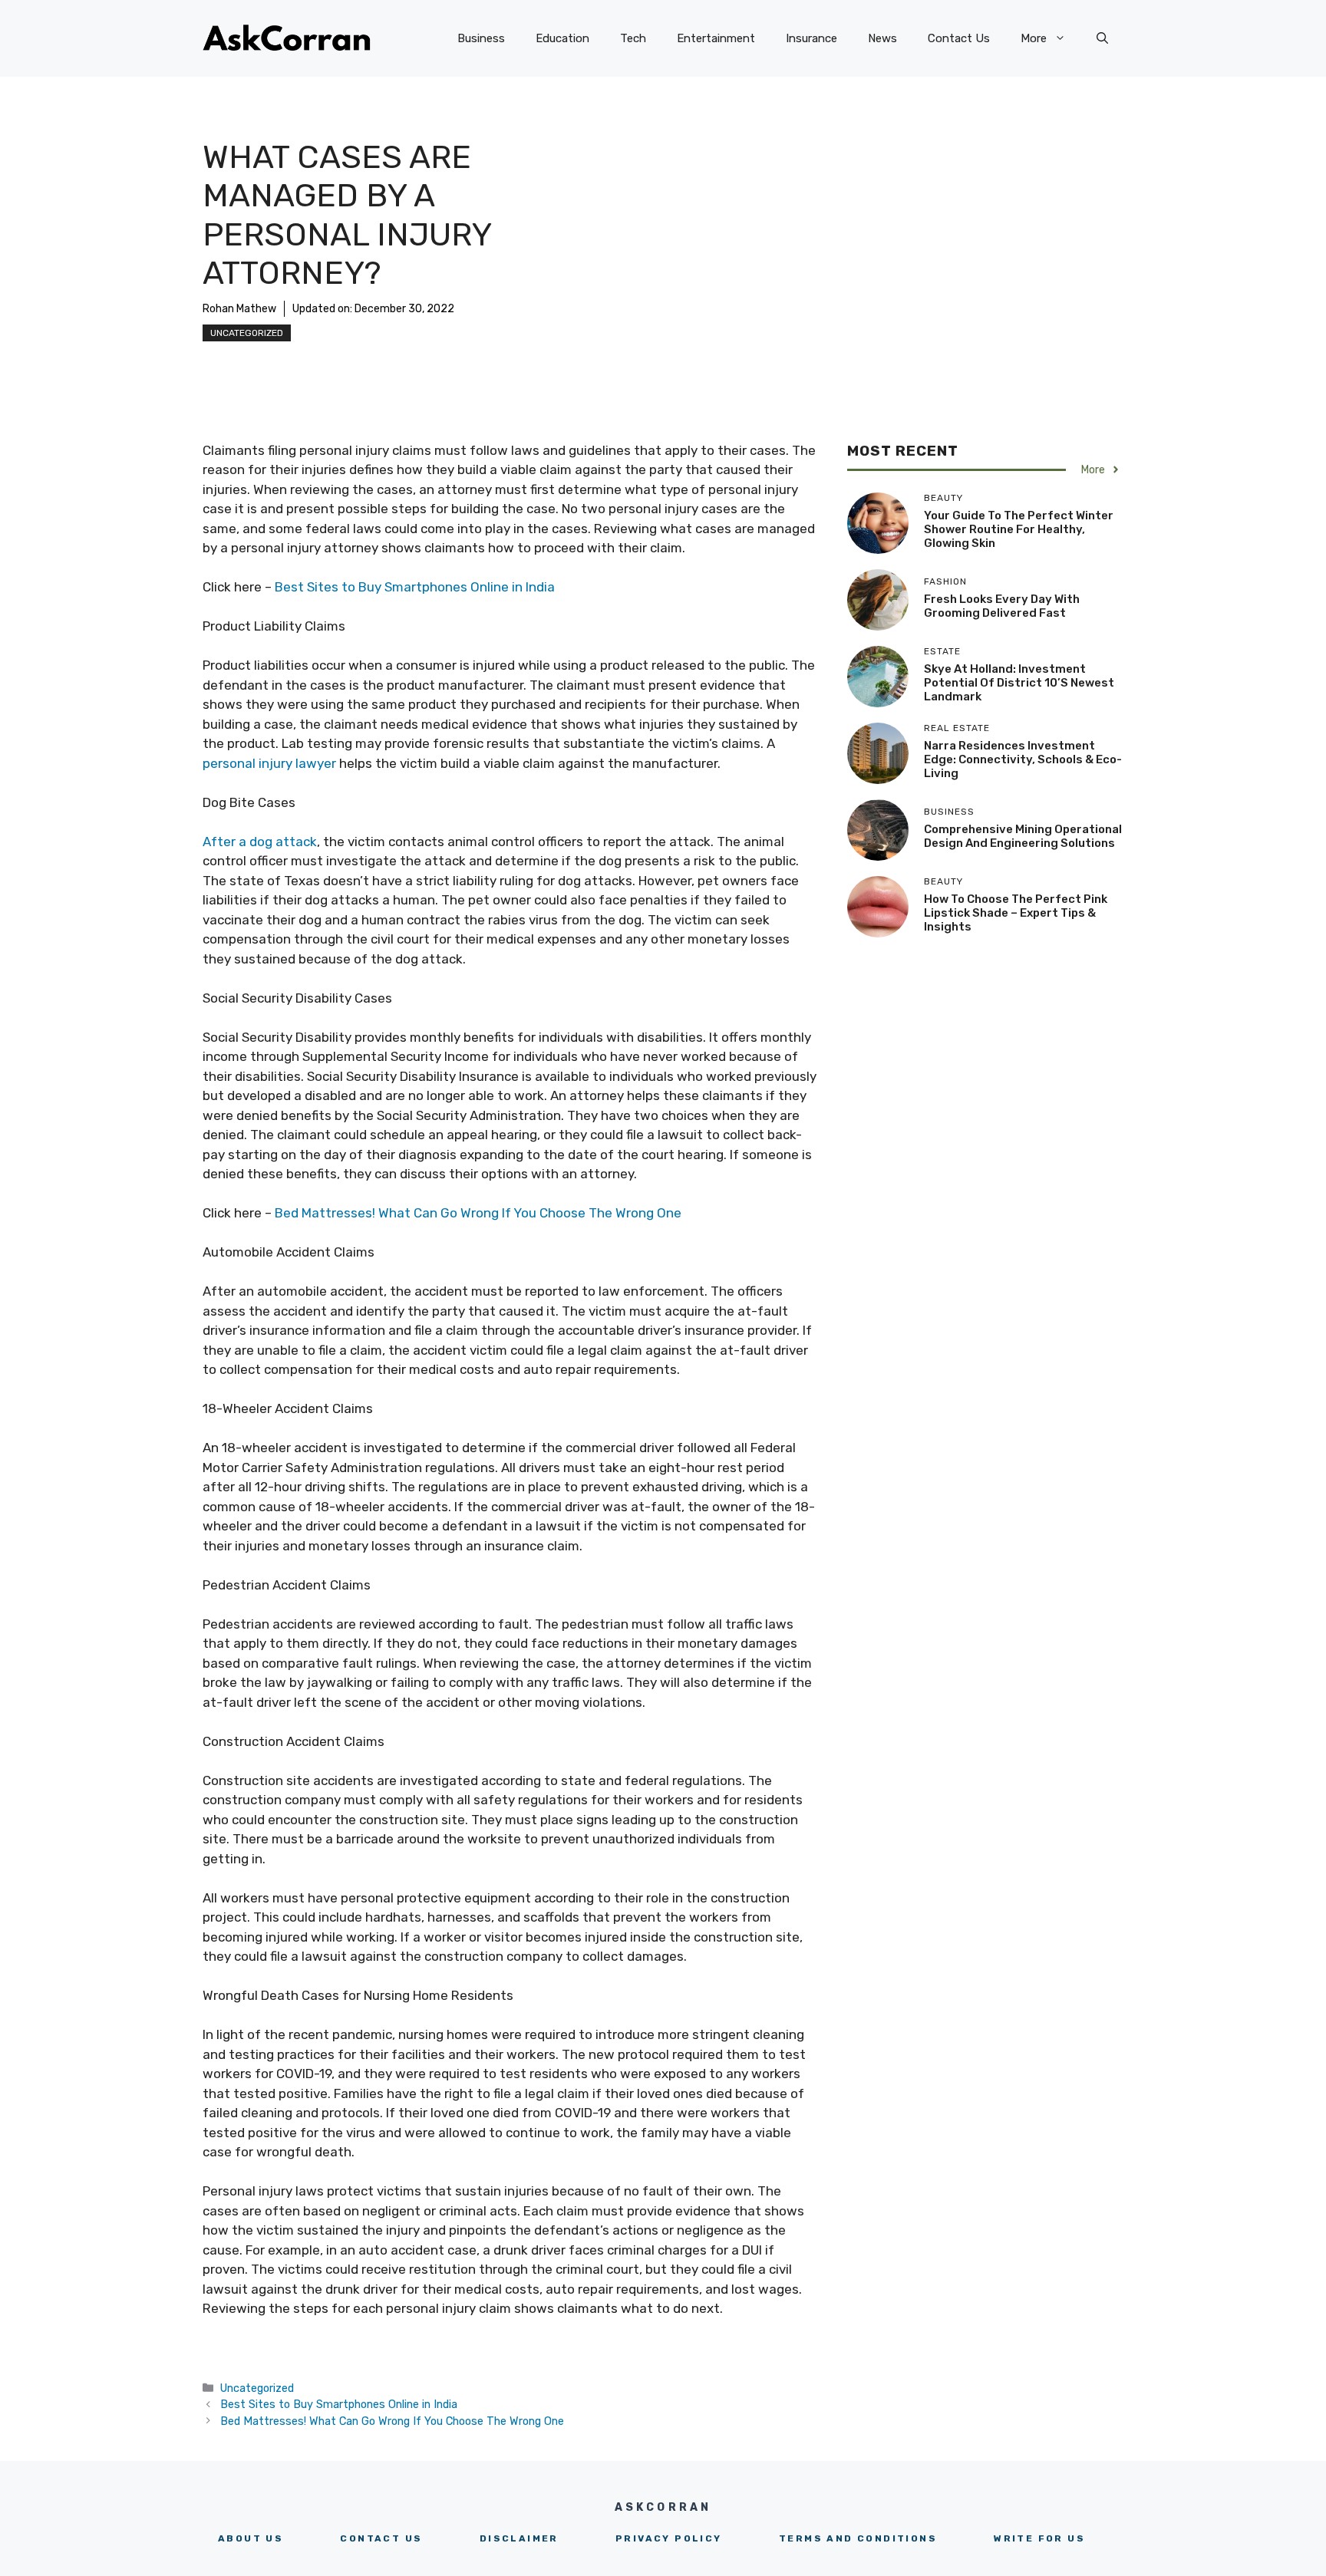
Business (481, 38)
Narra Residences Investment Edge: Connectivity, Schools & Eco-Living (1023, 759)
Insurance (811, 38)
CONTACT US (381, 2538)
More (1034, 38)
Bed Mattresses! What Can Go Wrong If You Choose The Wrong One (478, 1213)
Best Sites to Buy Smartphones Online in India (415, 587)
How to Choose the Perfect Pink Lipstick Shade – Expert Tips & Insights (1016, 913)
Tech (633, 38)
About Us (251, 2538)
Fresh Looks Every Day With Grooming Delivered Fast (1002, 606)
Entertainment (716, 38)
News (882, 38)
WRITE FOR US (1039, 2538)
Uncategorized (247, 333)
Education (562, 38)
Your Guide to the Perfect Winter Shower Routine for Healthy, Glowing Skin (1019, 529)
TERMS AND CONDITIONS (858, 2538)
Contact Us (959, 38)
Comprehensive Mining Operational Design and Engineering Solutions (1023, 836)
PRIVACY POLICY (669, 2538)
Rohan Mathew (239, 309)
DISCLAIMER (519, 2538)
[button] (1102, 38)
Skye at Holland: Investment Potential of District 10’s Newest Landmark (1019, 683)
